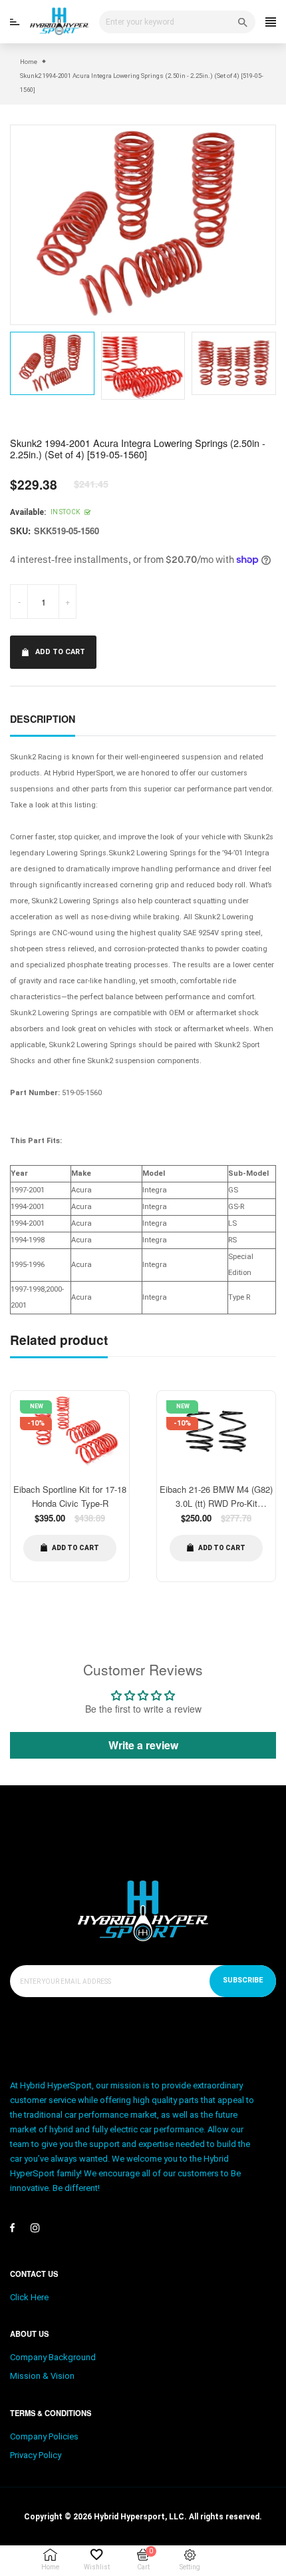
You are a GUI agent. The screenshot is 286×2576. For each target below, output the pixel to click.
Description (43, 719)
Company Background (53, 2357)
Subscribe (243, 1980)
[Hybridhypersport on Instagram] (35, 2228)
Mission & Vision (42, 2376)
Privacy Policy (36, 2455)
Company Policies (44, 2436)
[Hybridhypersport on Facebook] (12, 2228)
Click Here (29, 2297)
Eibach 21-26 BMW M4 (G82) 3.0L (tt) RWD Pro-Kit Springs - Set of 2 (216, 1503)
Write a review (143, 1745)
